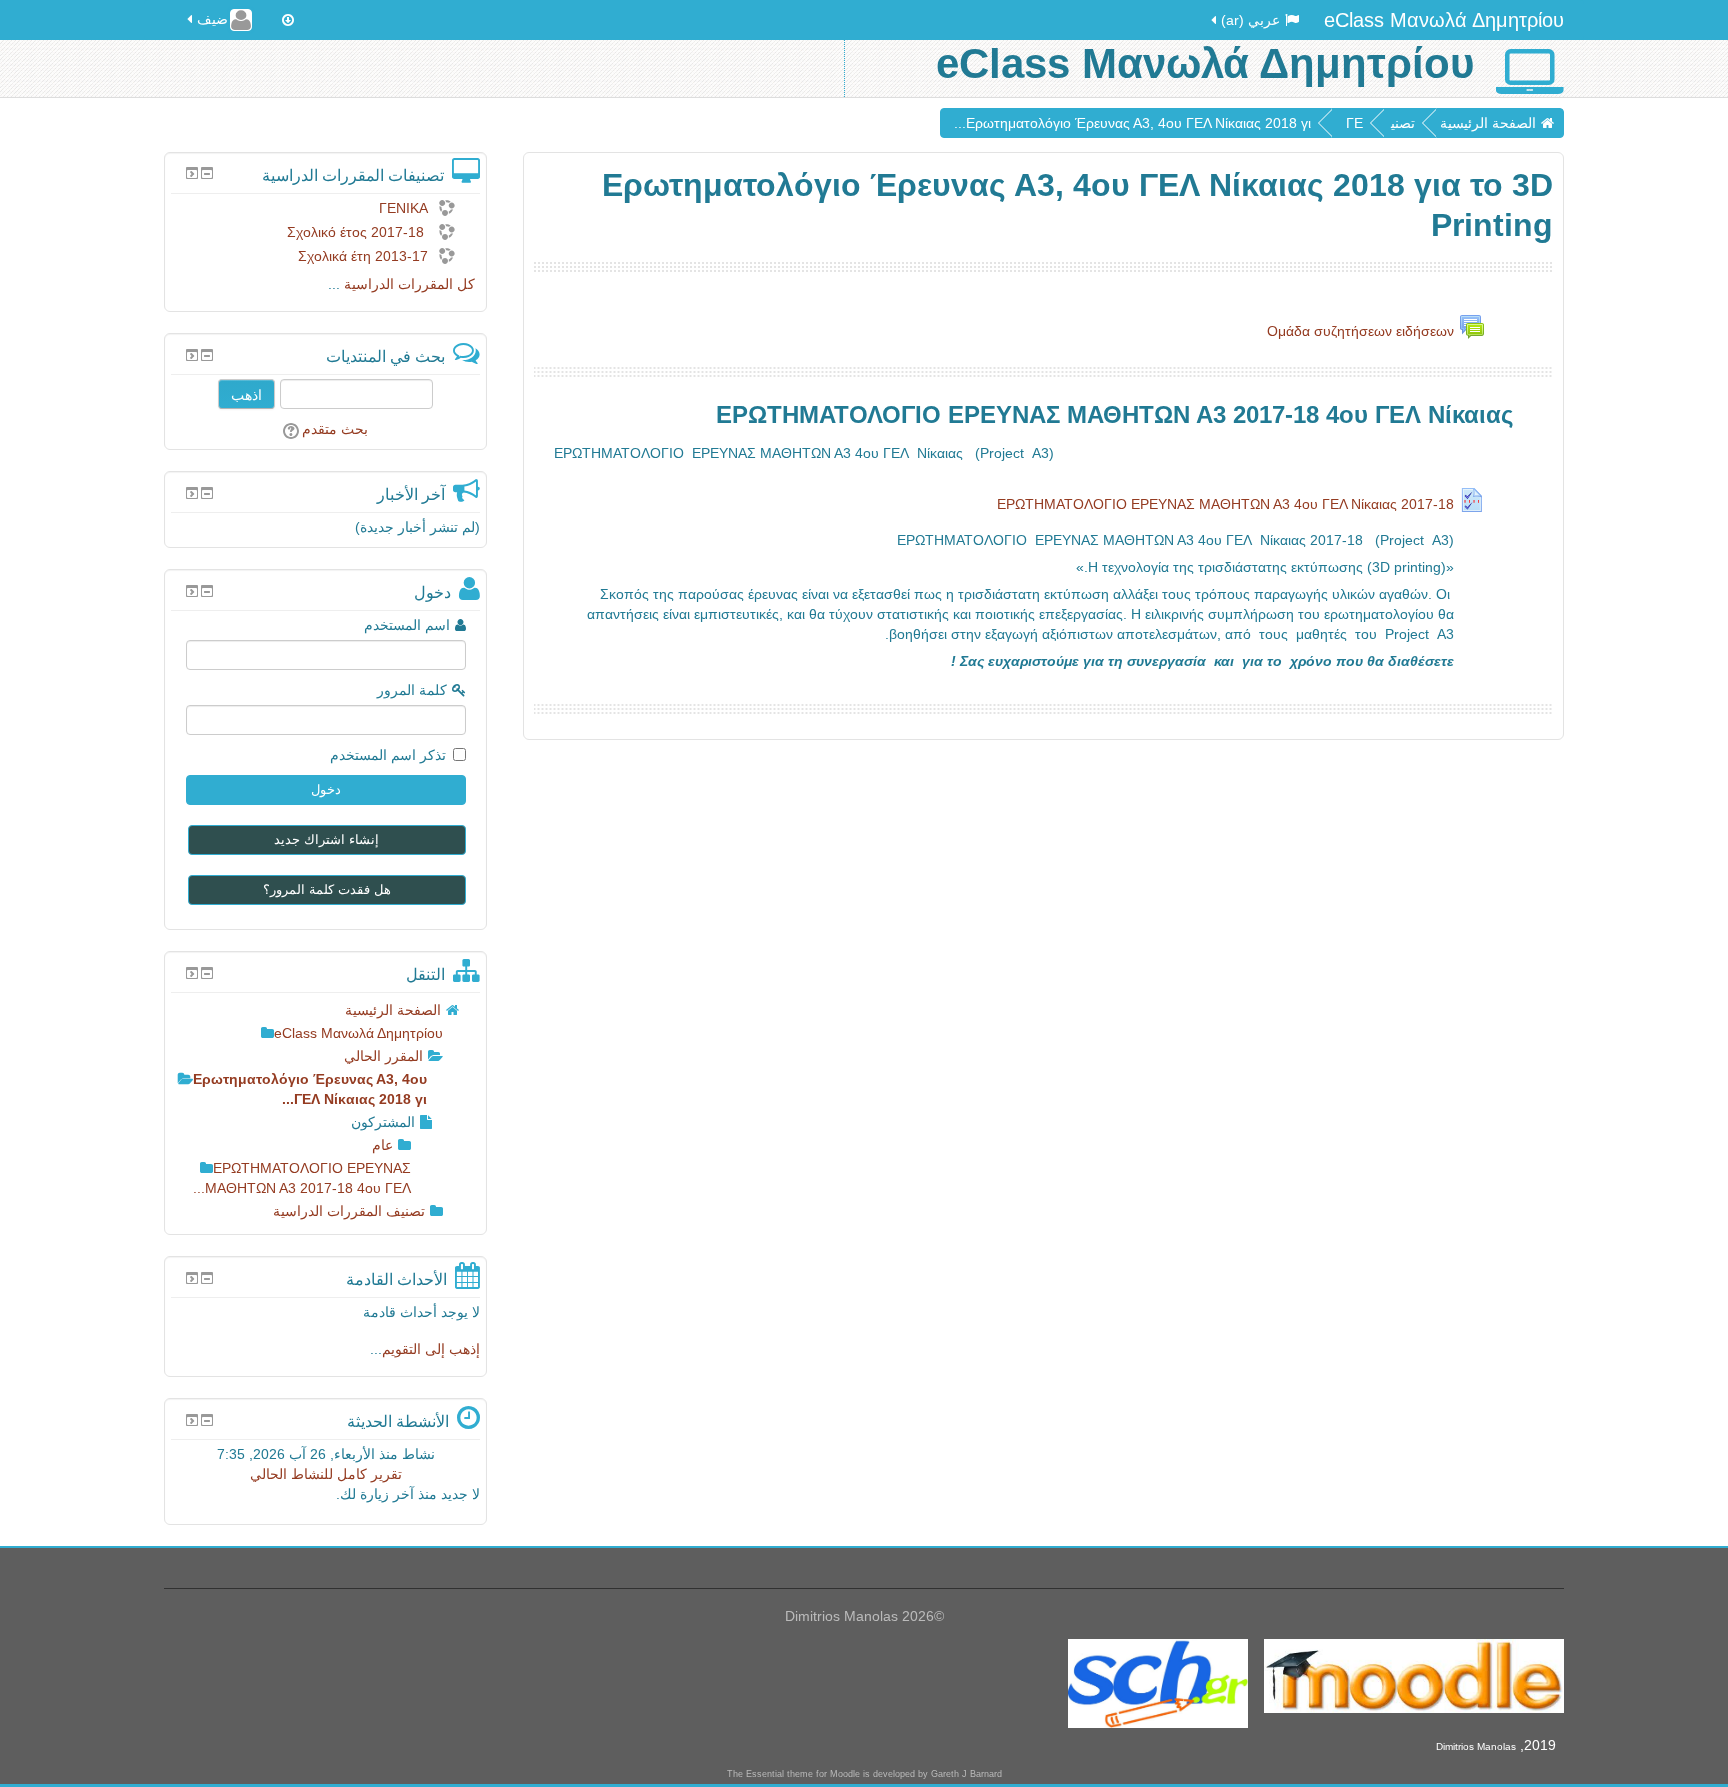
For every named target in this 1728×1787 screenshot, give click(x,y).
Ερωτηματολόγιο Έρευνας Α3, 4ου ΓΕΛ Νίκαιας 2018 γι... (1132, 123)
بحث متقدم (335, 429)
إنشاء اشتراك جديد (326, 839)
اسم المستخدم (407, 625)
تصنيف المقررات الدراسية (349, 1211)
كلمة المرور (412, 690)
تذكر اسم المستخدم (388, 755)
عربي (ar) (1250, 20)
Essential (765, 1774)
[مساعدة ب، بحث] (292, 429)
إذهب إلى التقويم (431, 1349)
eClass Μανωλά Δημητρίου (1444, 20)
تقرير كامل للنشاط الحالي (326, 1474)
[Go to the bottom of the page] (288, 20)
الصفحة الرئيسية (1488, 123)
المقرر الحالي (383, 1056)
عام (382, 1145)
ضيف (212, 19)
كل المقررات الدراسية (409, 284)
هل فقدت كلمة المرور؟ (327, 889)
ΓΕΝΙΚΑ (403, 208)
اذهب (246, 394)
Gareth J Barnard (966, 1774)
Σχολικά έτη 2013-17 (363, 256)
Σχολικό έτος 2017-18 (357, 232)
